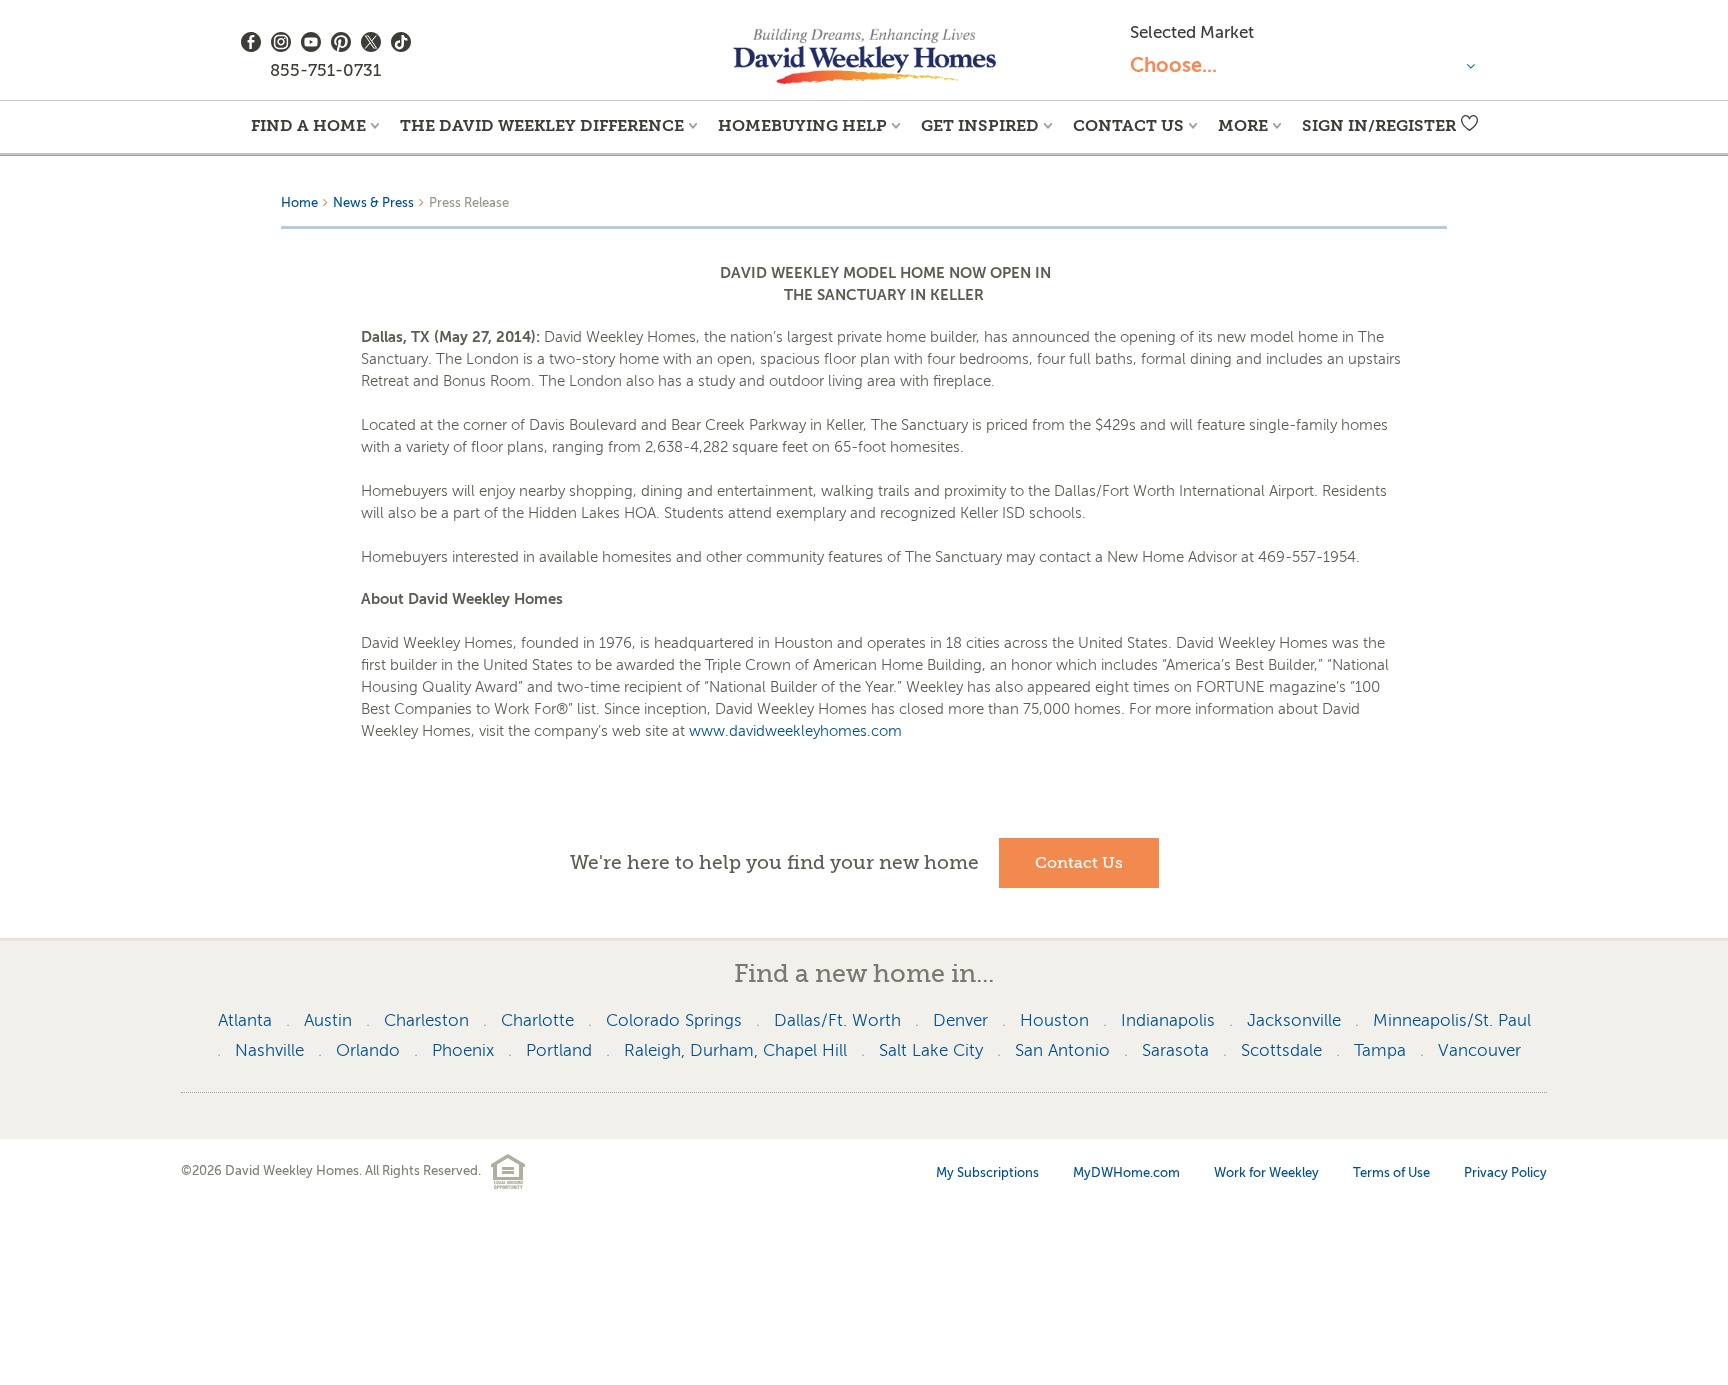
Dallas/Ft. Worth (837, 1020)
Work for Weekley (1266, 1172)
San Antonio (1062, 1050)
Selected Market (1192, 32)
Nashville (269, 1050)
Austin (328, 1020)
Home (299, 202)
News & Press (373, 202)
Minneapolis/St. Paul (1452, 1020)
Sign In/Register (1379, 125)
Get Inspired (980, 125)
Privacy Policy (1505, 1172)
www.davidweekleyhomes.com (795, 731)
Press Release (469, 202)
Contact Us (1128, 125)
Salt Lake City (931, 1050)
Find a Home (308, 125)
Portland (559, 1050)
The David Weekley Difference (542, 125)
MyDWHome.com (1126, 1172)
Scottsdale (1281, 1050)
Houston (1054, 1020)
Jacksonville (1294, 1020)
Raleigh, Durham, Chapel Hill (735, 1050)
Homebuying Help (802, 125)
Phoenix (463, 1050)
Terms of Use (1391, 1172)
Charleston (426, 1020)
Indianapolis (1168, 1020)
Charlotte (537, 1020)
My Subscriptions (987, 1172)
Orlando (368, 1050)
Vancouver (1479, 1050)
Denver (960, 1020)
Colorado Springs (674, 1020)
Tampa (1380, 1050)
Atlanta (245, 1020)
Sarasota (1175, 1050)
